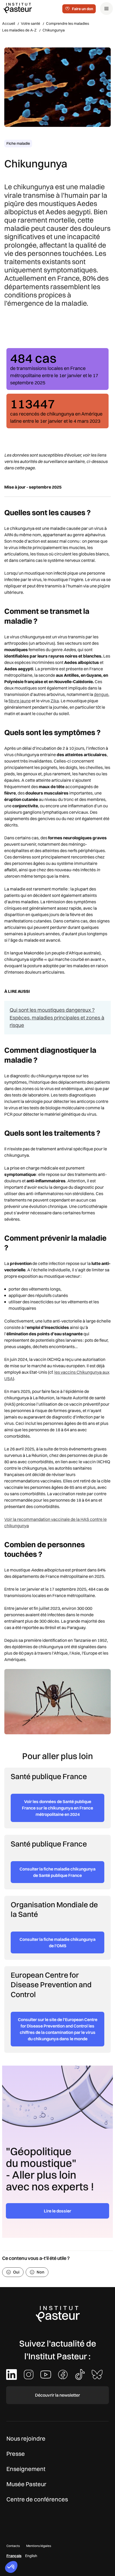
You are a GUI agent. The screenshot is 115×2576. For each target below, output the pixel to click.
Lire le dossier (57, 2211)
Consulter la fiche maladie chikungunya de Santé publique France (57, 1872)
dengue (101, 694)
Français (14, 2556)
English (31, 2556)
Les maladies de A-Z (19, 30)
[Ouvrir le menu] (106, 9)
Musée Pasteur (26, 2484)
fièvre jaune (20, 701)
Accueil (9, 23)
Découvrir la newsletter (57, 2395)
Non (41, 2272)
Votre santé (30, 23)
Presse (16, 2454)
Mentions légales (39, 2546)
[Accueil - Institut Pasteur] (18, 8)
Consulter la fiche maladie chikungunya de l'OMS (57, 1942)
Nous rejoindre (26, 2438)
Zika (55, 701)
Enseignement (26, 2469)
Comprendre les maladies (68, 23)
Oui (16, 2272)
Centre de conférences (37, 2499)
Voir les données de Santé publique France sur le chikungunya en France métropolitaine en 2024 (57, 1808)
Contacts (13, 2546)
